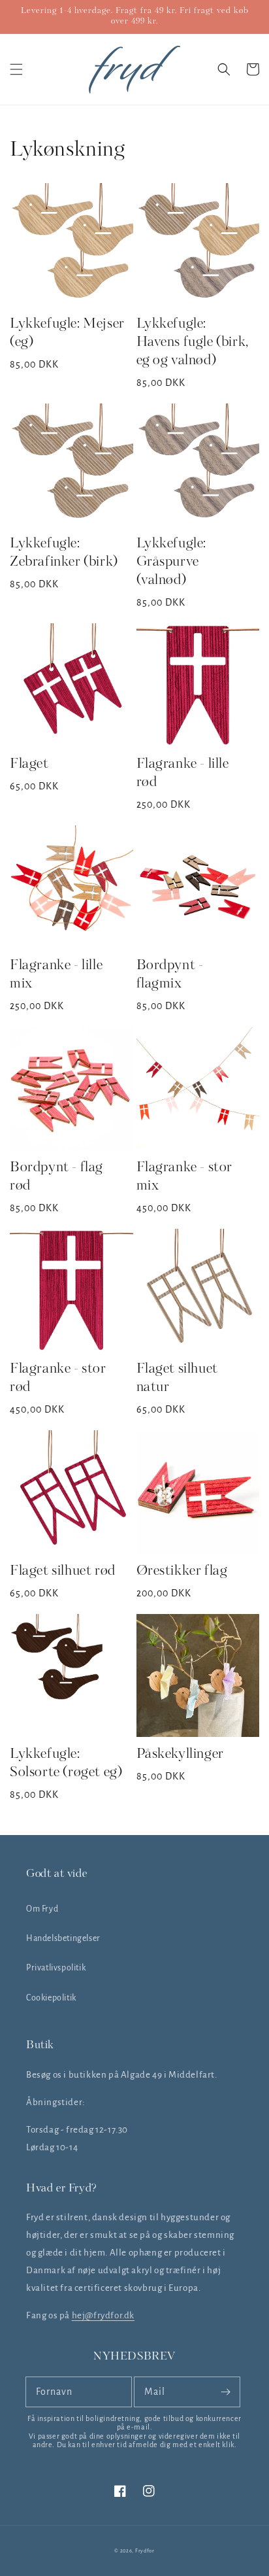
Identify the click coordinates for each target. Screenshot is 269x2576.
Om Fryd (42, 1909)
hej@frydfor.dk (103, 2315)
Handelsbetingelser (63, 1938)
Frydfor (145, 2551)
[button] (16, 69)
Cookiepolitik (51, 1998)
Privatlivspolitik (56, 1968)
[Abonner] (225, 2392)
